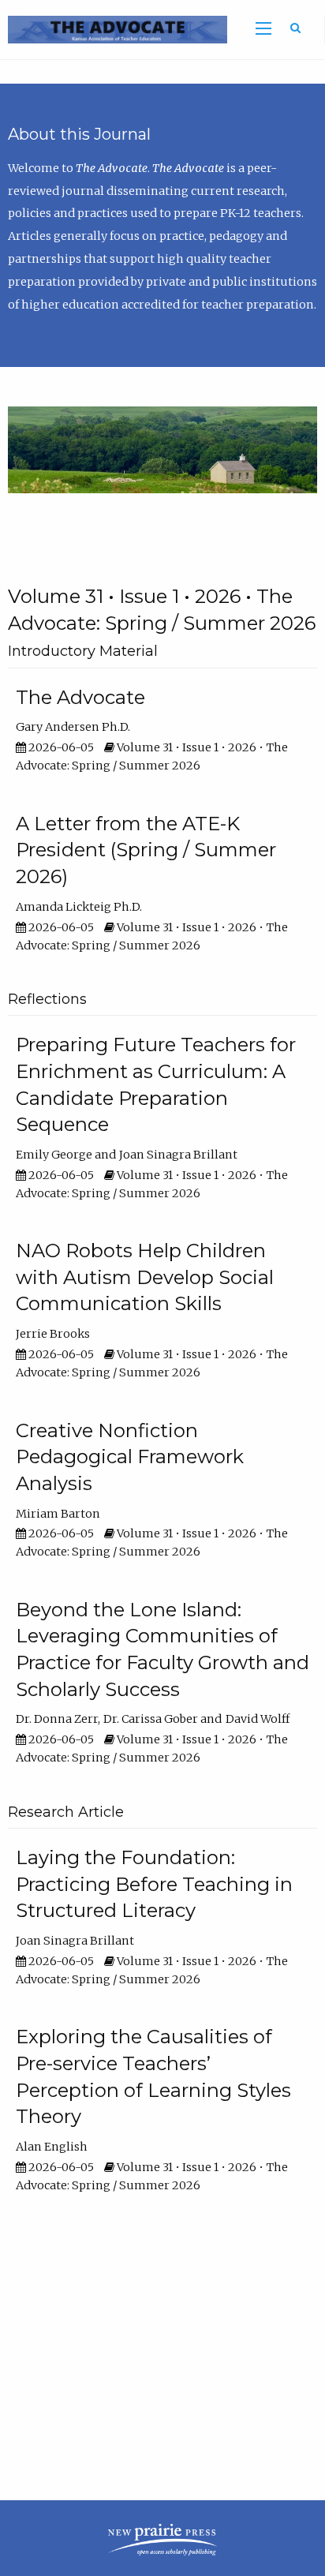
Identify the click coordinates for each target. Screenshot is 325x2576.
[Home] (114, 29)
